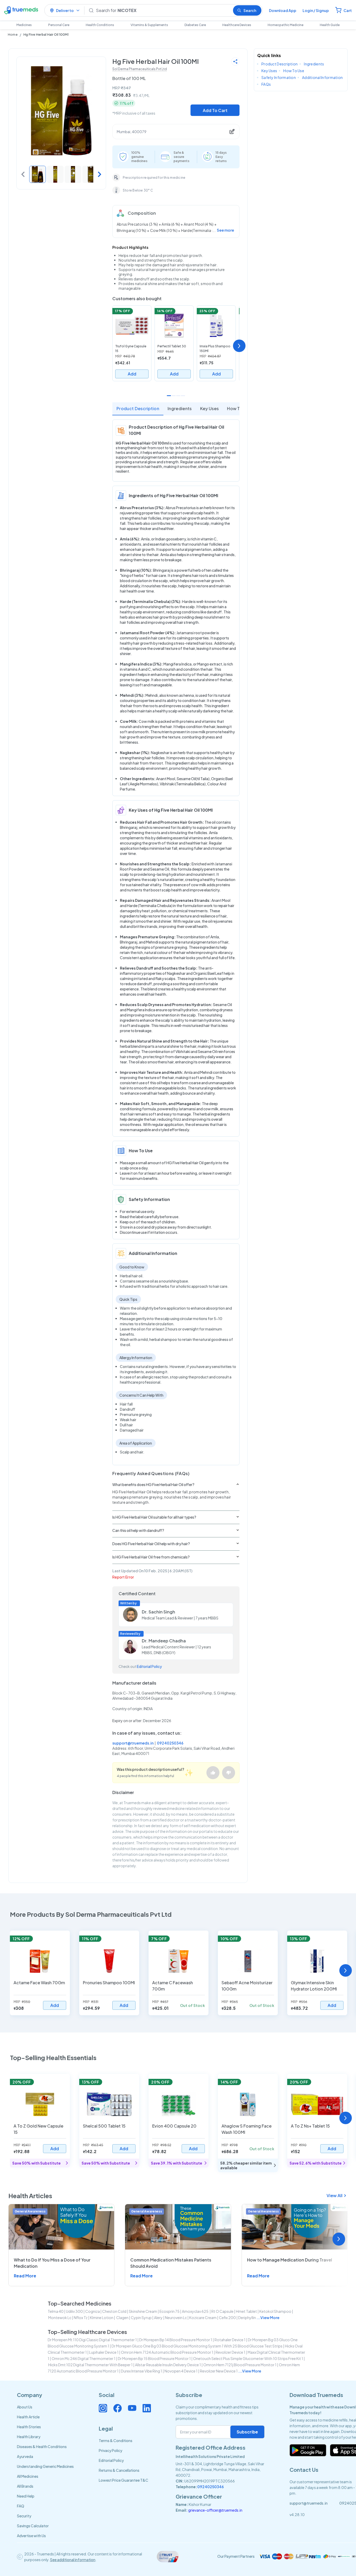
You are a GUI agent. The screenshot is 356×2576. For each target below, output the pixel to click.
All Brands (25, 2486)
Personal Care (59, 25)
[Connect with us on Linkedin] (147, 2408)
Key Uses (210, 408)
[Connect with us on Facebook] (118, 2408)
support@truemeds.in (133, 1743)
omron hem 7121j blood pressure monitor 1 (240, 2365)
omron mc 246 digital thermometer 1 (84, 2358)
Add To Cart (215, 110)
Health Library (29, 2437)
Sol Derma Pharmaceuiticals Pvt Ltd (140, 69)
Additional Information (322, 77)
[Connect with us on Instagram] (103, 2408)
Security (24, 2516)
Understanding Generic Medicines (45, 2466)
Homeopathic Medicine (286, 25)
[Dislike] (229, 1773)
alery (158, 2318)
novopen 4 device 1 (181, 2371)
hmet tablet (246, 2311)
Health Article (28, 2417)
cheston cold (114, 2311)
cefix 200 (227, 2318)
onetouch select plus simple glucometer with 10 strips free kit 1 (248, 2358)
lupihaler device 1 (104, 2352)
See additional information (73, 2560)
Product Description (138, 408)
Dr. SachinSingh (158, 1612)
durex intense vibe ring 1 (142, 2371)
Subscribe (247, 2432)
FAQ (21, 2506)
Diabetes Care (195, 25)
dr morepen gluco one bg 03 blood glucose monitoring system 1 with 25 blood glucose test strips (197, 2346)
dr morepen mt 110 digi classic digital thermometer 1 (92, 2340)
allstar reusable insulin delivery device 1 (168, 2365)
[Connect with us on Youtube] (132, 2408)
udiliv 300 (74, 2311)
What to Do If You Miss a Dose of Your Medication (52, 2263)
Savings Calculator (33, 2526)
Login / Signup (316, 10)
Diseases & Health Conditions (42, 2446)
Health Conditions (100, 25)
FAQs (266, 84)
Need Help (26, 2496)
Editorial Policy (149, 1666)
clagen (122, 2318)
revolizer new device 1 (219, 2371)
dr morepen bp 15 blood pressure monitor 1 (154, 2358)
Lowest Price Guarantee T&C (124, 2480)
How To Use (239, 408)
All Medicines (28, 2476)
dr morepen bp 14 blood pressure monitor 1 (176, 2340)
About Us (25, 2407)
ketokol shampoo (275, 2311)
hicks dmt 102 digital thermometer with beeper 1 (90, 2365)
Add (132, 374)
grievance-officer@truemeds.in (215, 2510)
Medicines (24, 25)
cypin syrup (141, 2318)
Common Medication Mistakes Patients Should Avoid (171, 2263)
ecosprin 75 (170, 2311)
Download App (283, 10)
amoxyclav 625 (195, 2311)
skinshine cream (143, 2311)
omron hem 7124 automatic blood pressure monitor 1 (167, 2352)
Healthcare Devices (237, 25)
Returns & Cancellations (119, 2470)
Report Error (123, 1577)
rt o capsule (222, 2311)
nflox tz (81, 2318)
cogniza (93, 2311)
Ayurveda (25, 2456)
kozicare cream (203, 2318)
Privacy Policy (111, 2450)
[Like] (213, 1773)
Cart (348, 10)
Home (13, 35)
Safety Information (279, 77)
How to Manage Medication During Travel (290, 2260)
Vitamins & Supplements (149, 25)
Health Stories (29, 2427)
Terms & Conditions (116, 2441)
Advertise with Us (31, 2536)
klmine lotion (102, 2318)
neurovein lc (176, 2318)
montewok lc (60, 2318)
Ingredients (180, 408)
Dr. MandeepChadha (164, 1641)
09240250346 (170, 1743)
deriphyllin (247, 2318)
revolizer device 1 (230, 2352)
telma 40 (56, 2311)
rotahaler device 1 (230, 2340)
